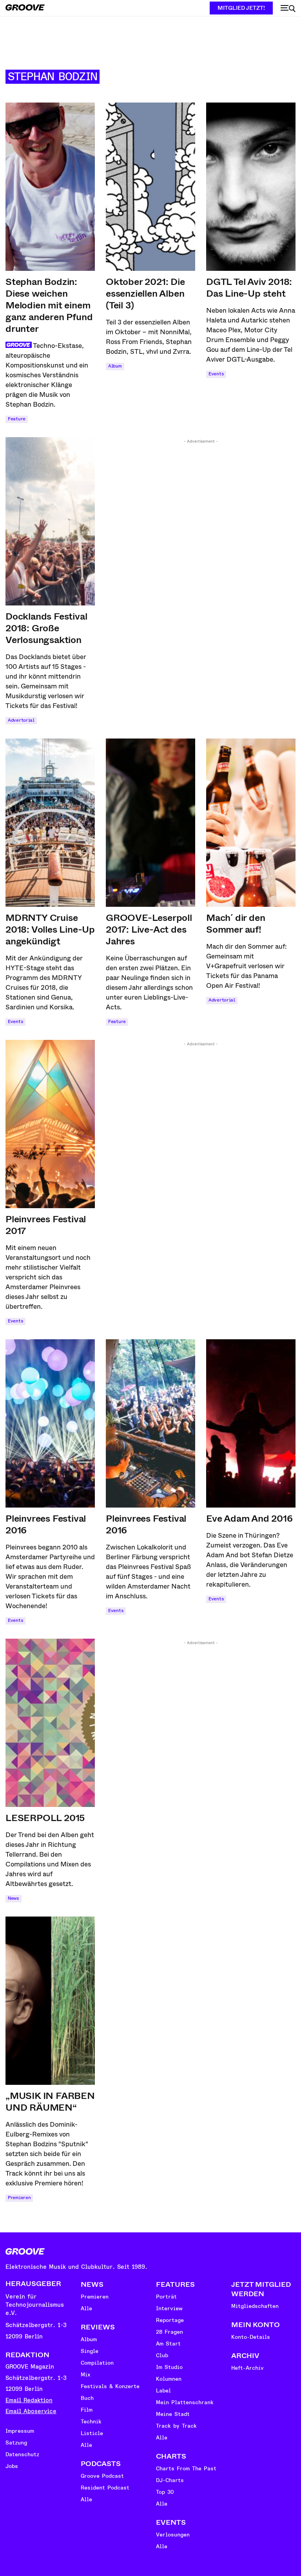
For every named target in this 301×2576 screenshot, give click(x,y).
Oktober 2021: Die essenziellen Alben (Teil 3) (145, 294)
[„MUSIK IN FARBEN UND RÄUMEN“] (50, 2001)
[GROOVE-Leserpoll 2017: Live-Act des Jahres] (150, 823)
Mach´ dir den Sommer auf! (236, 924)
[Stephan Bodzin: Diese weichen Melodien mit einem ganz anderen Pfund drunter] (50, 187)
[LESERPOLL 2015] (50, 1723)
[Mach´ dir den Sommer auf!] (251, 823)
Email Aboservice (31, 2411)
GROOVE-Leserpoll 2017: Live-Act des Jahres (149, 930)
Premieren (19, 2198)
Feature (17, 419)
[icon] (288, 9)
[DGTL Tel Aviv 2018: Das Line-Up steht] (251, 187)
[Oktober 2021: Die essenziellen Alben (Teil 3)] (150, 187)
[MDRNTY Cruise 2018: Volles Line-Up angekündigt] (50, 823)
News (14, 1898)
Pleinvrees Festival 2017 (46, 1225)
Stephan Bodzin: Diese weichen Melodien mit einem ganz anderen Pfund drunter (49, 305)
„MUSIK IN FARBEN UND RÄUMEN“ (50, 2102)
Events (216, 374)
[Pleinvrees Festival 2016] (50, 1423)
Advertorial (21, 720)
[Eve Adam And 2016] (251, 1423)
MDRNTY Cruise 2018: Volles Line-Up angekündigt (50, 930)
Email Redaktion (29, 2400)
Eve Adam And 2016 (249, 1519)
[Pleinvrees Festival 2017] (50, 1124)
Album (115, 366)
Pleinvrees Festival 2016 (46, 1524)
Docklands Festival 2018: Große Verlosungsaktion (46, 628)
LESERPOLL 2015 (45, 1818)
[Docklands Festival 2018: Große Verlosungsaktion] (50, 521)
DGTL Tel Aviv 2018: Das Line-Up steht (249, 288)
